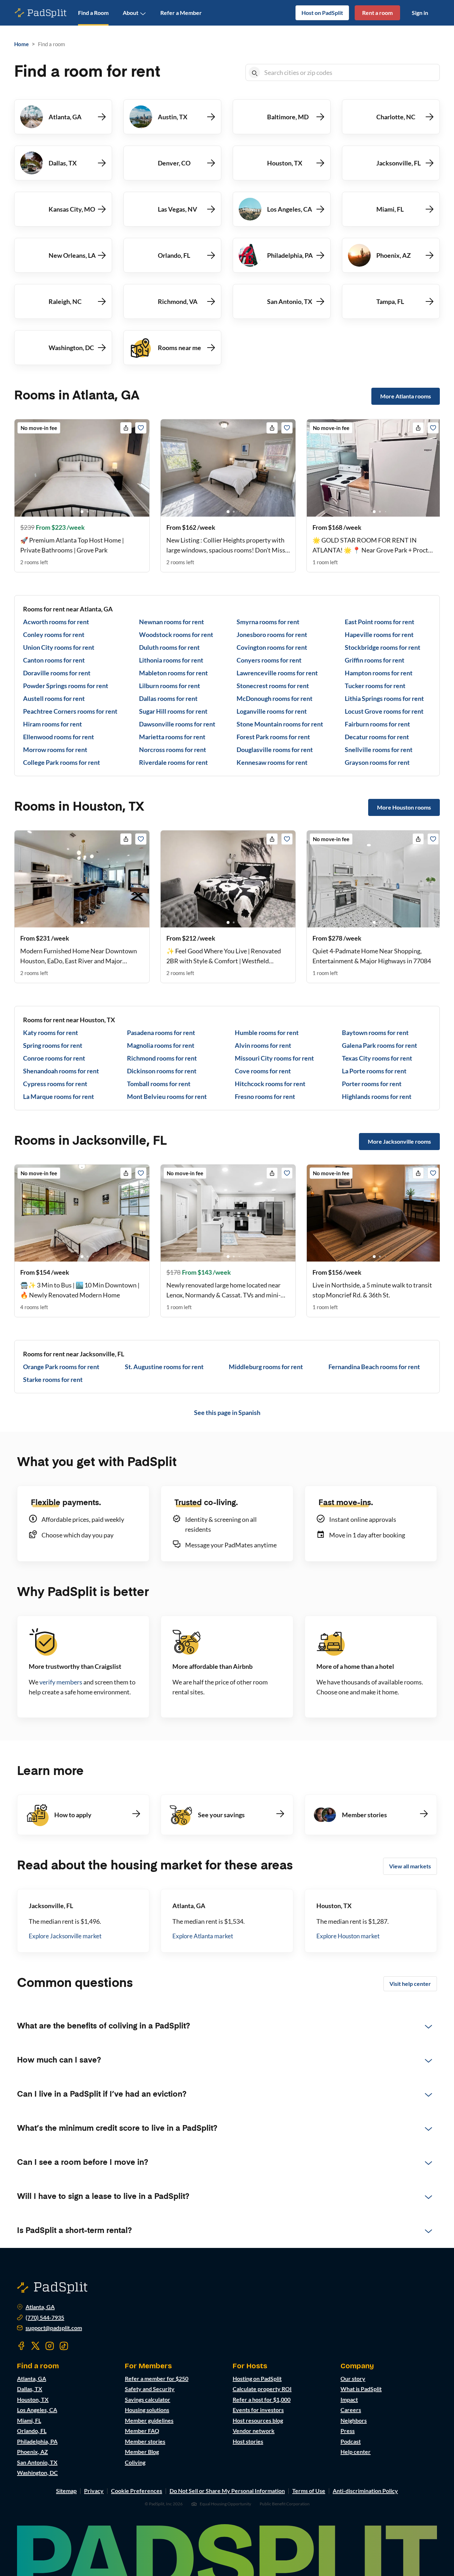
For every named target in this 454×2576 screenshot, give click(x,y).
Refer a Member (181, 13)
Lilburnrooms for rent (170, 686)
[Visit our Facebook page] (21, 2346)
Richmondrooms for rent (162, 1058)
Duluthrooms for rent (169, 647)
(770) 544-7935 (45, 2318)
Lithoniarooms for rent (171, 660)
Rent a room (377, 13)
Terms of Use (309, 2491)
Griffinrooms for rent (375, 660)
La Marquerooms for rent (59, 1096)
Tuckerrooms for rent (375, 686)
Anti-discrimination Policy (365, 2491)
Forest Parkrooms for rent (273, 737)
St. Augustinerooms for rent (164, 1367)
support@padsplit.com (54, 2328)
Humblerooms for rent (267, 1033)
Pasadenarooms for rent (161, 1033)
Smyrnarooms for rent (268, 622)
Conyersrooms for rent (269, 660)
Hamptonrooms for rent (379, 673)
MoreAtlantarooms (406, 396)
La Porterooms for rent (374, 1071)
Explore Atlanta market (203, 1936)
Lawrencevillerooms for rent (277, 673)
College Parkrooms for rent (62, 762)
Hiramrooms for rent (52, 724)
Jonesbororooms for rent (272, 635)
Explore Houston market (348, 1936)
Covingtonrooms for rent (272, 647)
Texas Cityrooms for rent (377, 1058)
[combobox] (350, 72)
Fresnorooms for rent (265, 1096)
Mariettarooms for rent (172, 737)
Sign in (420, 13)
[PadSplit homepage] (41, 13)
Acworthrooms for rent (56, 622)
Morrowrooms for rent (55, 750)
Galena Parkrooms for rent (380, 1045)
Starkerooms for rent (53, 1379)
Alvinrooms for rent (263, 1045)
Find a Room (93, 13)
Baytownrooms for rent (375, 1033)
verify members (61, 1682)
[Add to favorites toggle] (141, 428)
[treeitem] (227, 2026)
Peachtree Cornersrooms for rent (70, 711)
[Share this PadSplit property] (126, 428)
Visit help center (410, 1984)
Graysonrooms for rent (377, 762)
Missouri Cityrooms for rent (274, 1058)
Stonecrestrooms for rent (273, 686)
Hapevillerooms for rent (379, 635)
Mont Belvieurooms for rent (167, 1096)
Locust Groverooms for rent (384, 711)
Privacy (94, 2491)
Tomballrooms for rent (159, 1084)
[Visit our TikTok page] (64, 2346)
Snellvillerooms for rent (379, 750)
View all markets (410, 1866)
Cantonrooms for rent (54, 660)
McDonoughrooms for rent (275, 698)
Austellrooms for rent (54, 698)
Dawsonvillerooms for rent (177, 724)
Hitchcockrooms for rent (270, 1084)
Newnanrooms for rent (171, 622)
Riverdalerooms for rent (173, 762)
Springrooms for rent (53, 1045)
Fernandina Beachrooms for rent (374, 1367)
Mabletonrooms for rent (173, 673)
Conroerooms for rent (54, 1058)
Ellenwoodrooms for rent (59, 737)
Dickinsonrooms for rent (162, 1071)
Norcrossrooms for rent (173, 750)
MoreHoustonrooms (404, 807)
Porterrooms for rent (372, 1084)
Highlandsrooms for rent (377, 1096)
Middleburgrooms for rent (266, 1367)
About (131, 13)
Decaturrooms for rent (377, 737)
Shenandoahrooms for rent (61, 1071)
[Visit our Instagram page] (50, 2346)
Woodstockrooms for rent (176, 635)
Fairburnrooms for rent (377, 724)
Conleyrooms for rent (54, 635)
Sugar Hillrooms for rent (173, 711)
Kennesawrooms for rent (272, 762)
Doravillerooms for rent (57, 673)
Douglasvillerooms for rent (275, 750)
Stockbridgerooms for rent (383, 647)
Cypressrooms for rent (55, 1084)
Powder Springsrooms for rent (66, 686)
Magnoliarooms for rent (161, 1045)
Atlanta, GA (40, 2307)
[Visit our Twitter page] (35, 2346)
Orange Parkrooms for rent (61, 1367)
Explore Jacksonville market (65, 1936)
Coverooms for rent (263, 1071)
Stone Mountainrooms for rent (280, 724)
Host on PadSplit (322, 13)
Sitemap (66, 2491)
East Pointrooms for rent (380, 622)
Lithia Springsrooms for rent (384, 698)
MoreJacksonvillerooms (399, 1141)
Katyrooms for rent (51, 1033)
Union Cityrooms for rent (59, 647)
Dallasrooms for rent (168, 698)
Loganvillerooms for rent (272, 711)
